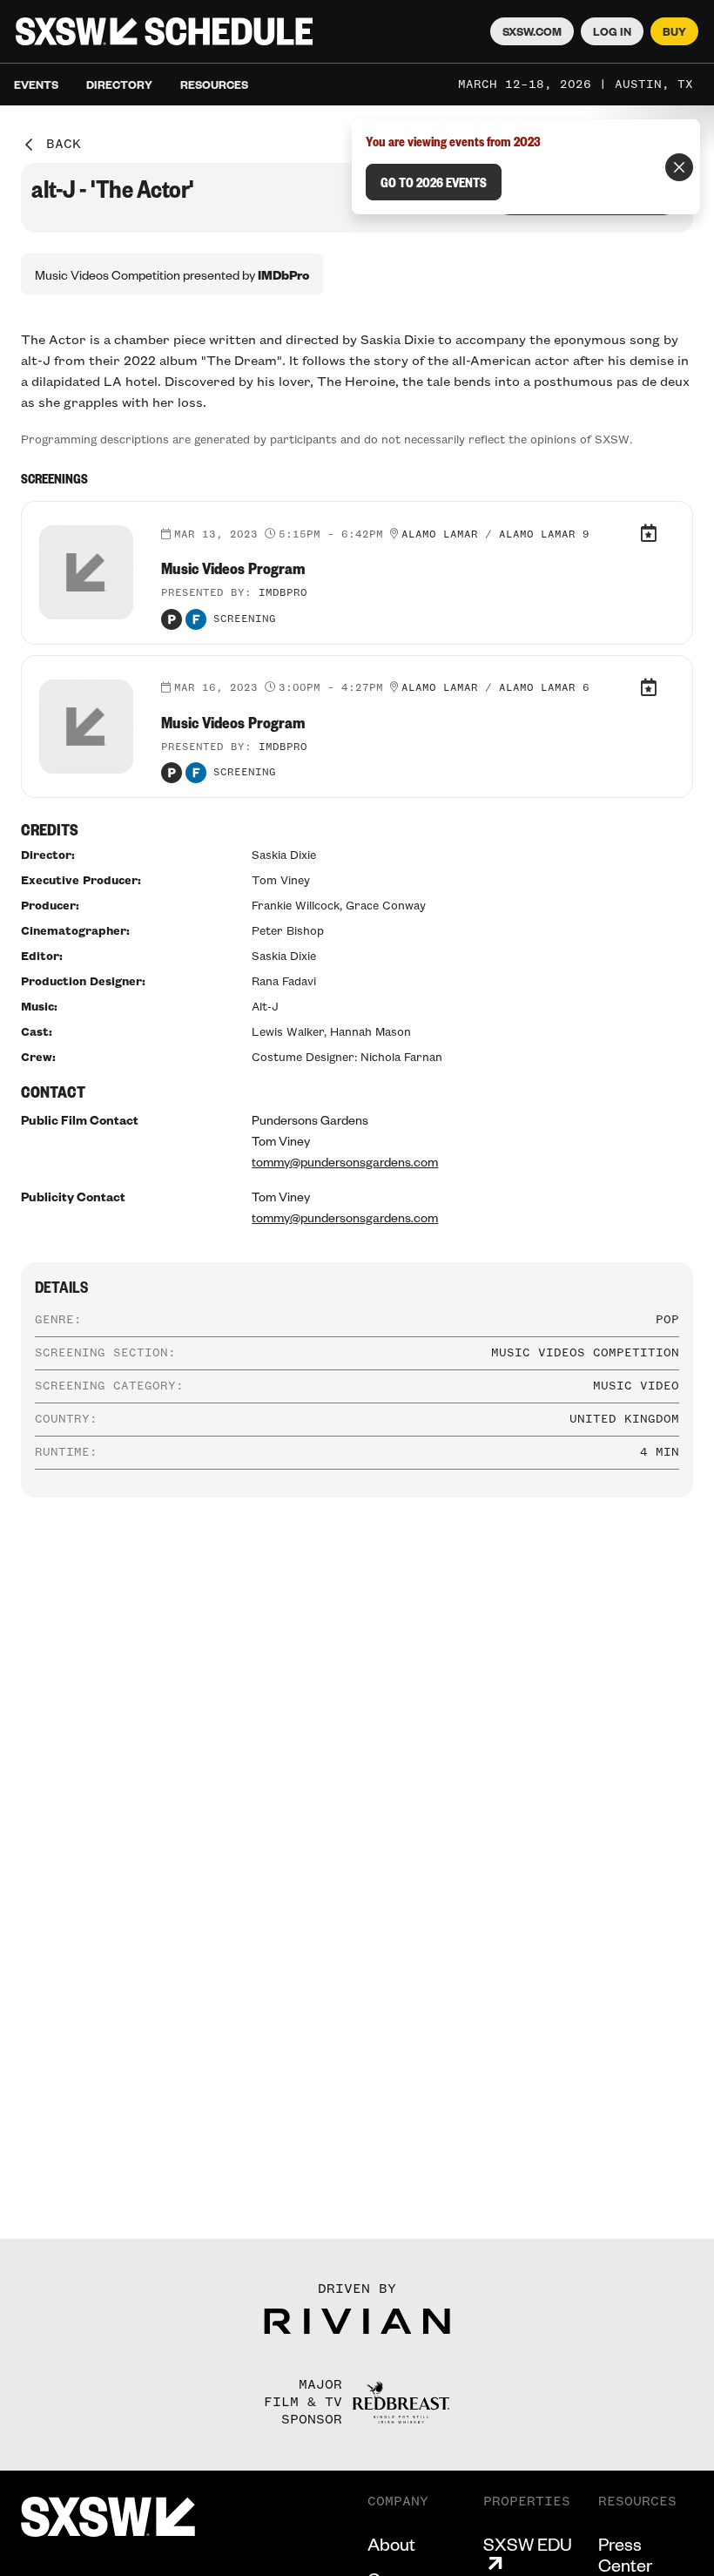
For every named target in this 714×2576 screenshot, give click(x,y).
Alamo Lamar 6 (544, 688)
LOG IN (612, 31)
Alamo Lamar (440, 535)
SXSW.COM (532, 31)
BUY (674, 31)
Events (36, 85)
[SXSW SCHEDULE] (164, 31)
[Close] (679, 167)
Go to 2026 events (434, 182)
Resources (214, 85)
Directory (119, 85)
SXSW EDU (528, 2544)
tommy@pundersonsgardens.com (345, 1161)
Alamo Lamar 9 (544, 535)
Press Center (625, 2554)
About (391, 2544)
